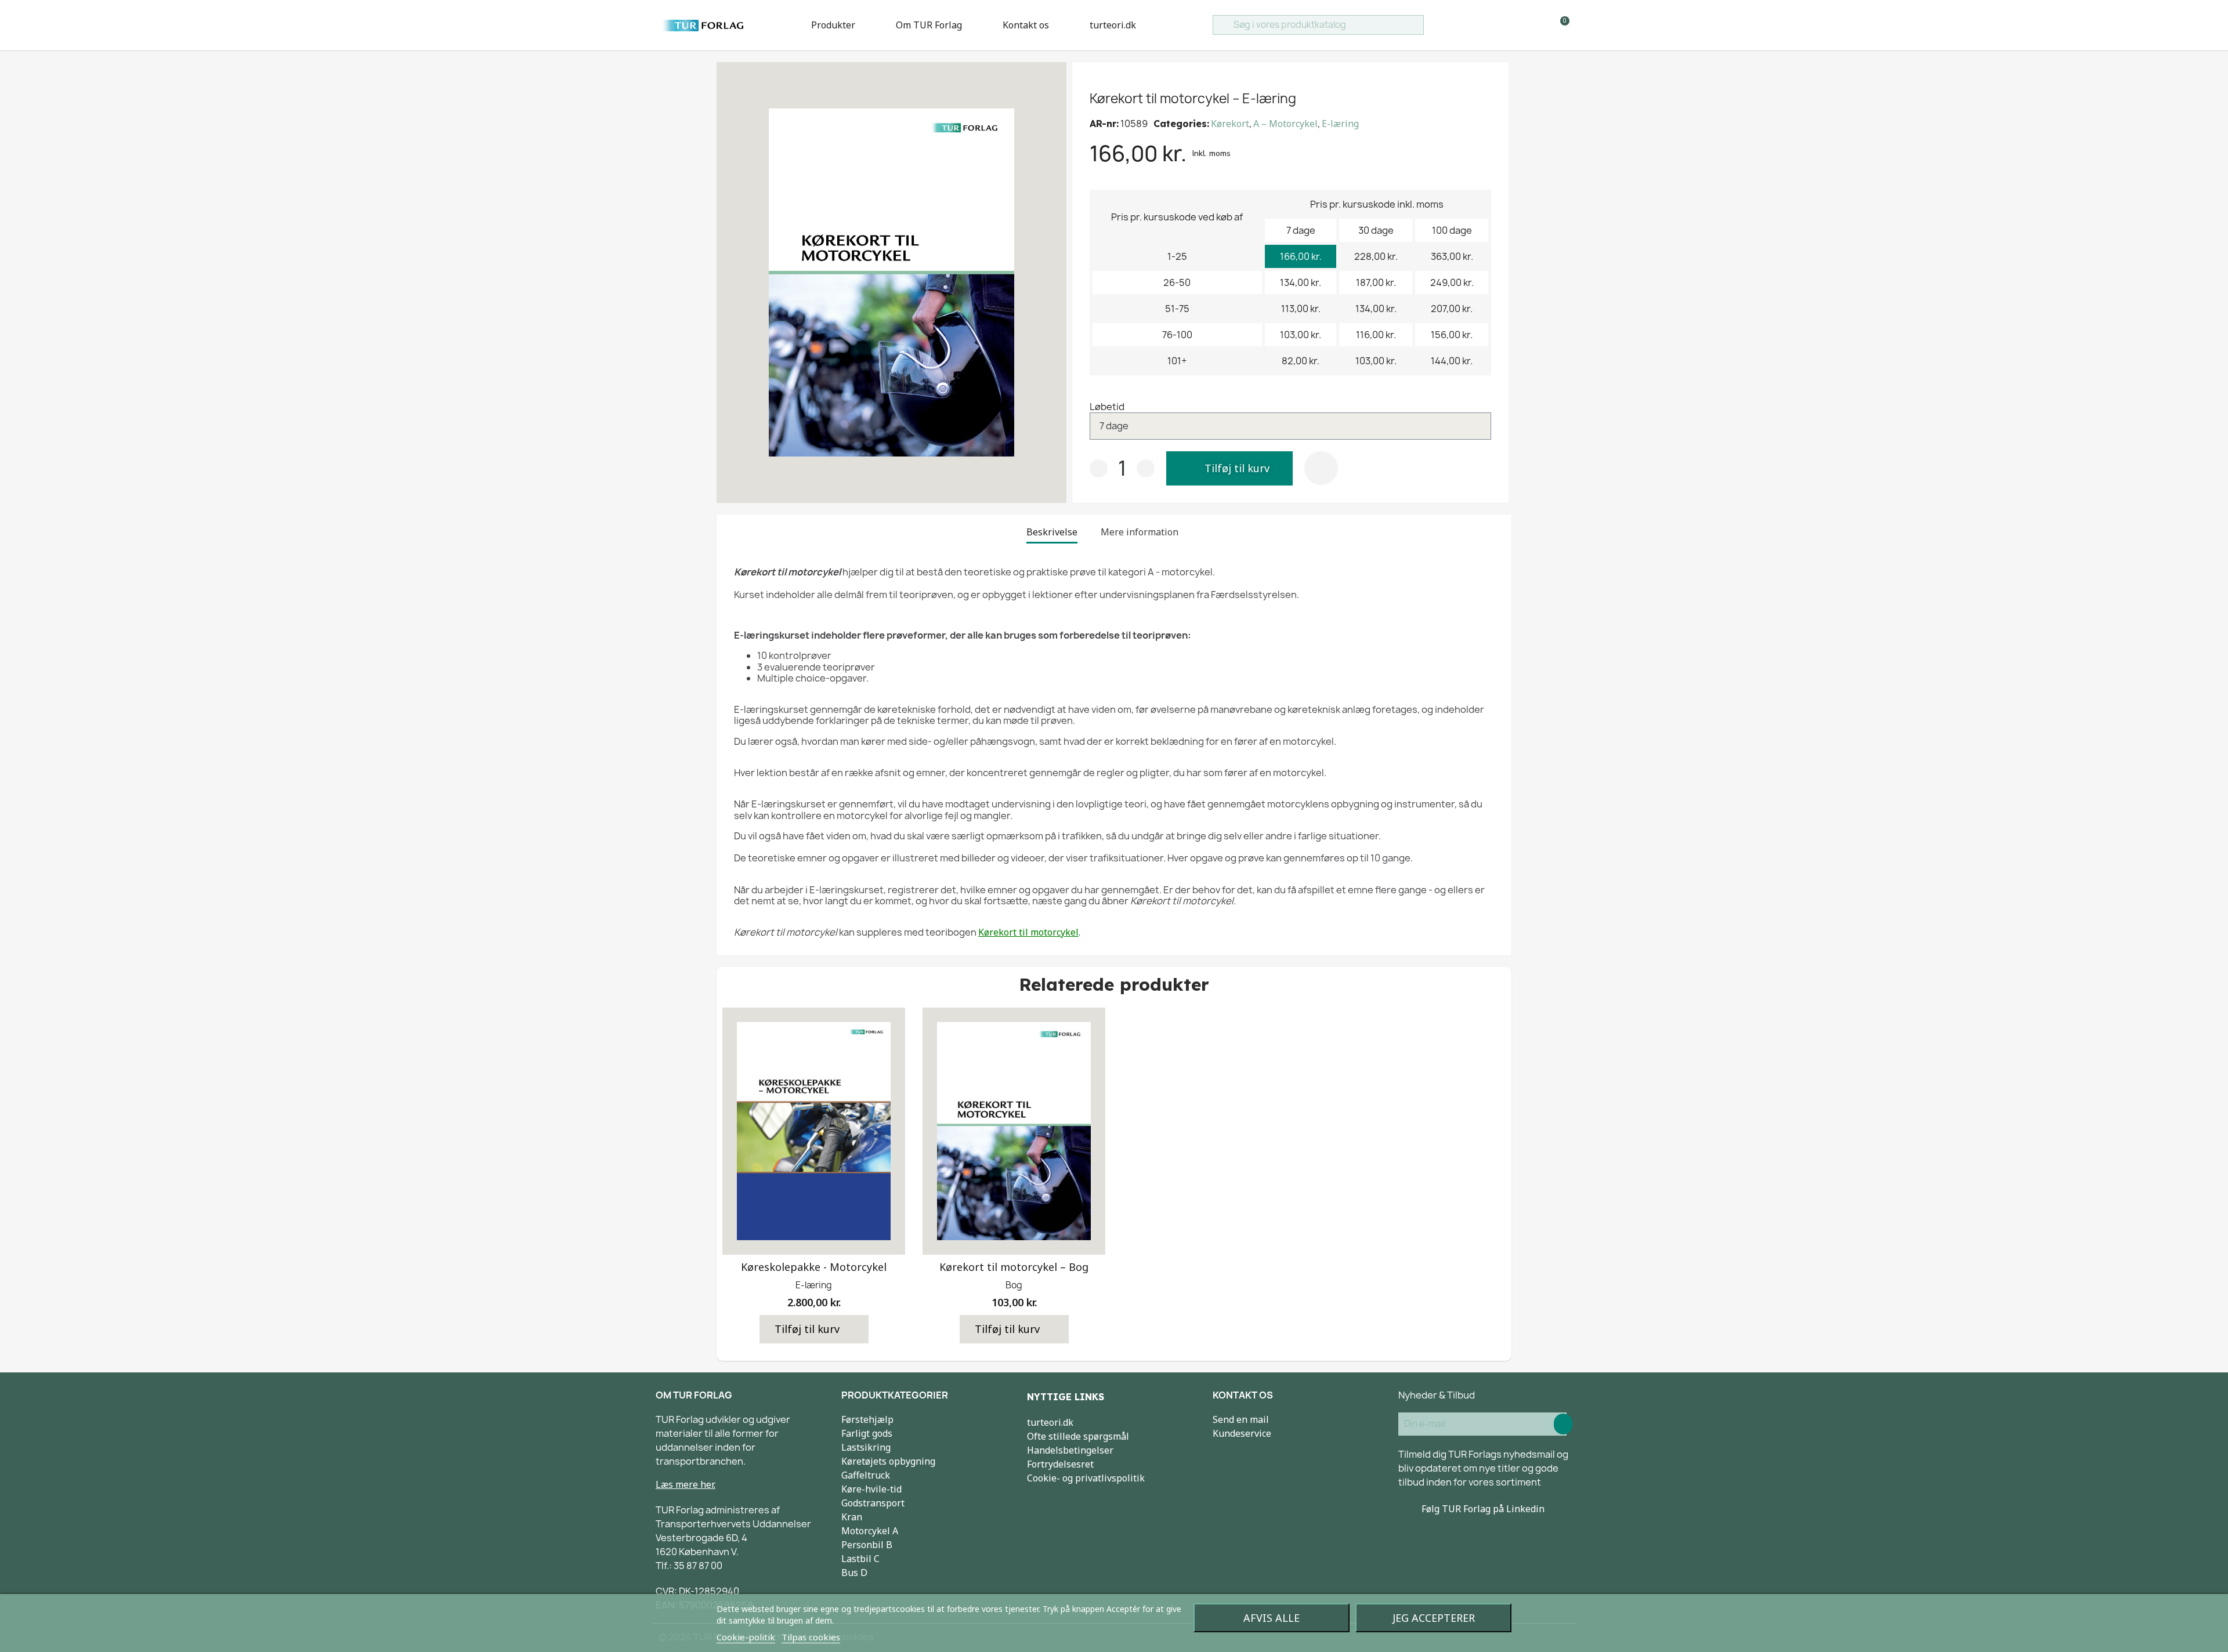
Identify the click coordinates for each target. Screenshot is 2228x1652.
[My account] (1541, 25)
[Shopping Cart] (1560, 25)
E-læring (1340, 124)
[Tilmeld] (1563, 1424)
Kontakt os (1026, 25)
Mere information (1140, 532)
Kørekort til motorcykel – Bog (1014, 1267)
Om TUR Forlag (929, 25)
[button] (1229, 468)
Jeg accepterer (1434, 1618)
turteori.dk (1113, 25)
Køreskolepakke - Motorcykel (814, 1267)
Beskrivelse (1052, 532)
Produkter (833, 25)
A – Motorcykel (1285, 124)
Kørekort (1230, 124)
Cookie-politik (746, 1637)
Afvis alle (1272, 1618)
